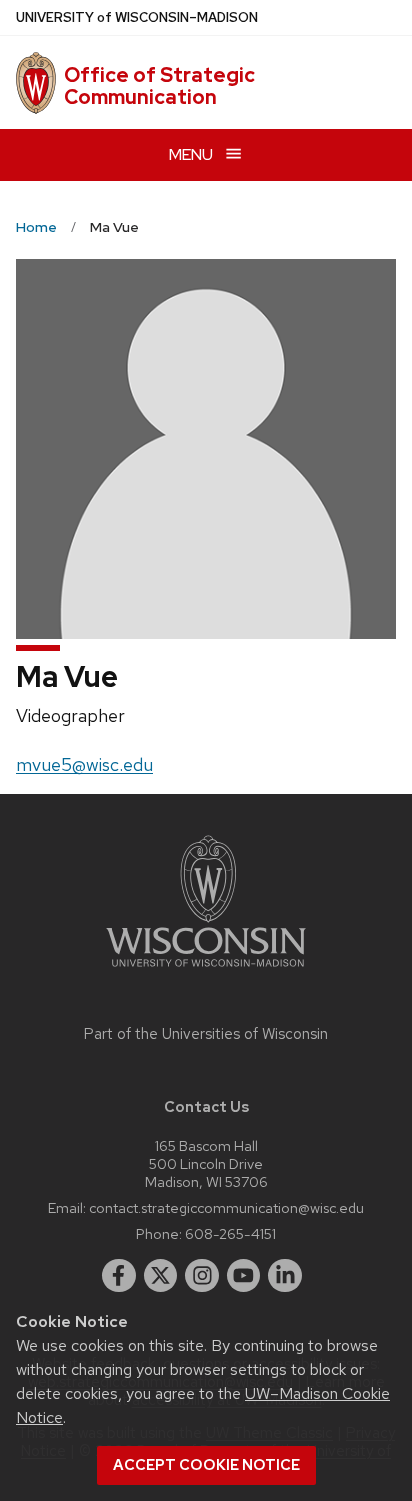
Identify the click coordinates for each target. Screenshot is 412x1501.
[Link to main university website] (206, 970)
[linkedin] (285, 1276)
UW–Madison (137, 17)
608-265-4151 (230, 1233)
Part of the (206, 1034)
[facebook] (119, 1276)
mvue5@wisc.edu (84, 764)
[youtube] (244, 1276)
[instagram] (202, 1276)
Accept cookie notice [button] (206, 1465)
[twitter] (161, 1276)
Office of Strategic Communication (159, 86)
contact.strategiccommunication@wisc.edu (226, 1207)
